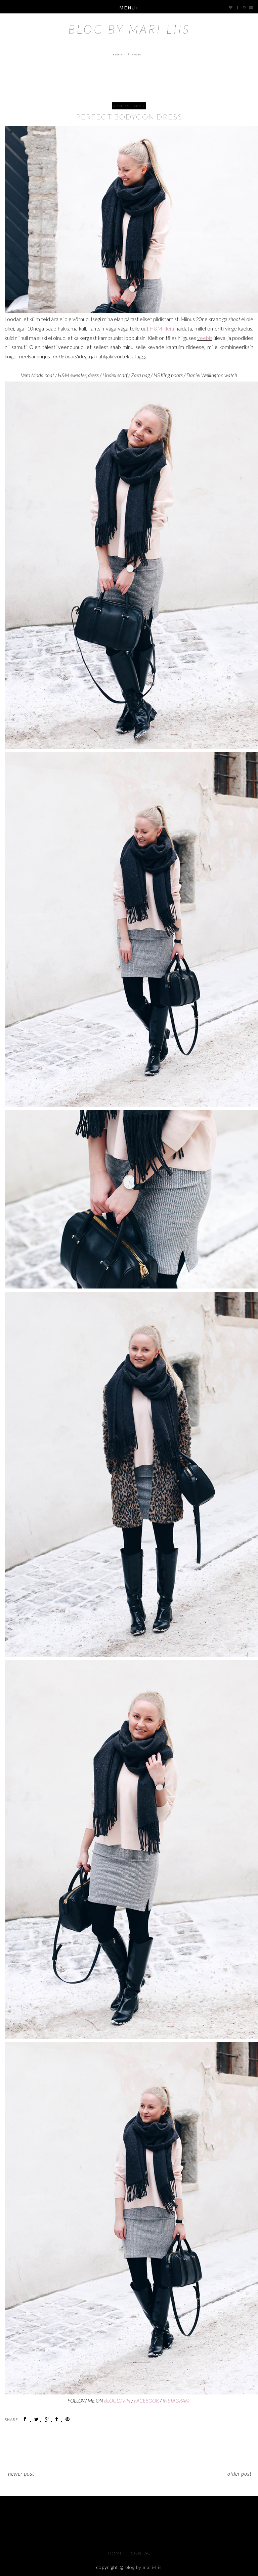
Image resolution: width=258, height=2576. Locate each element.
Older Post (240, 2473)
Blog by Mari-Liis (129, 29)
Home (116, 2553)
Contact (142, 2553)
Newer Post (21, 2473)
